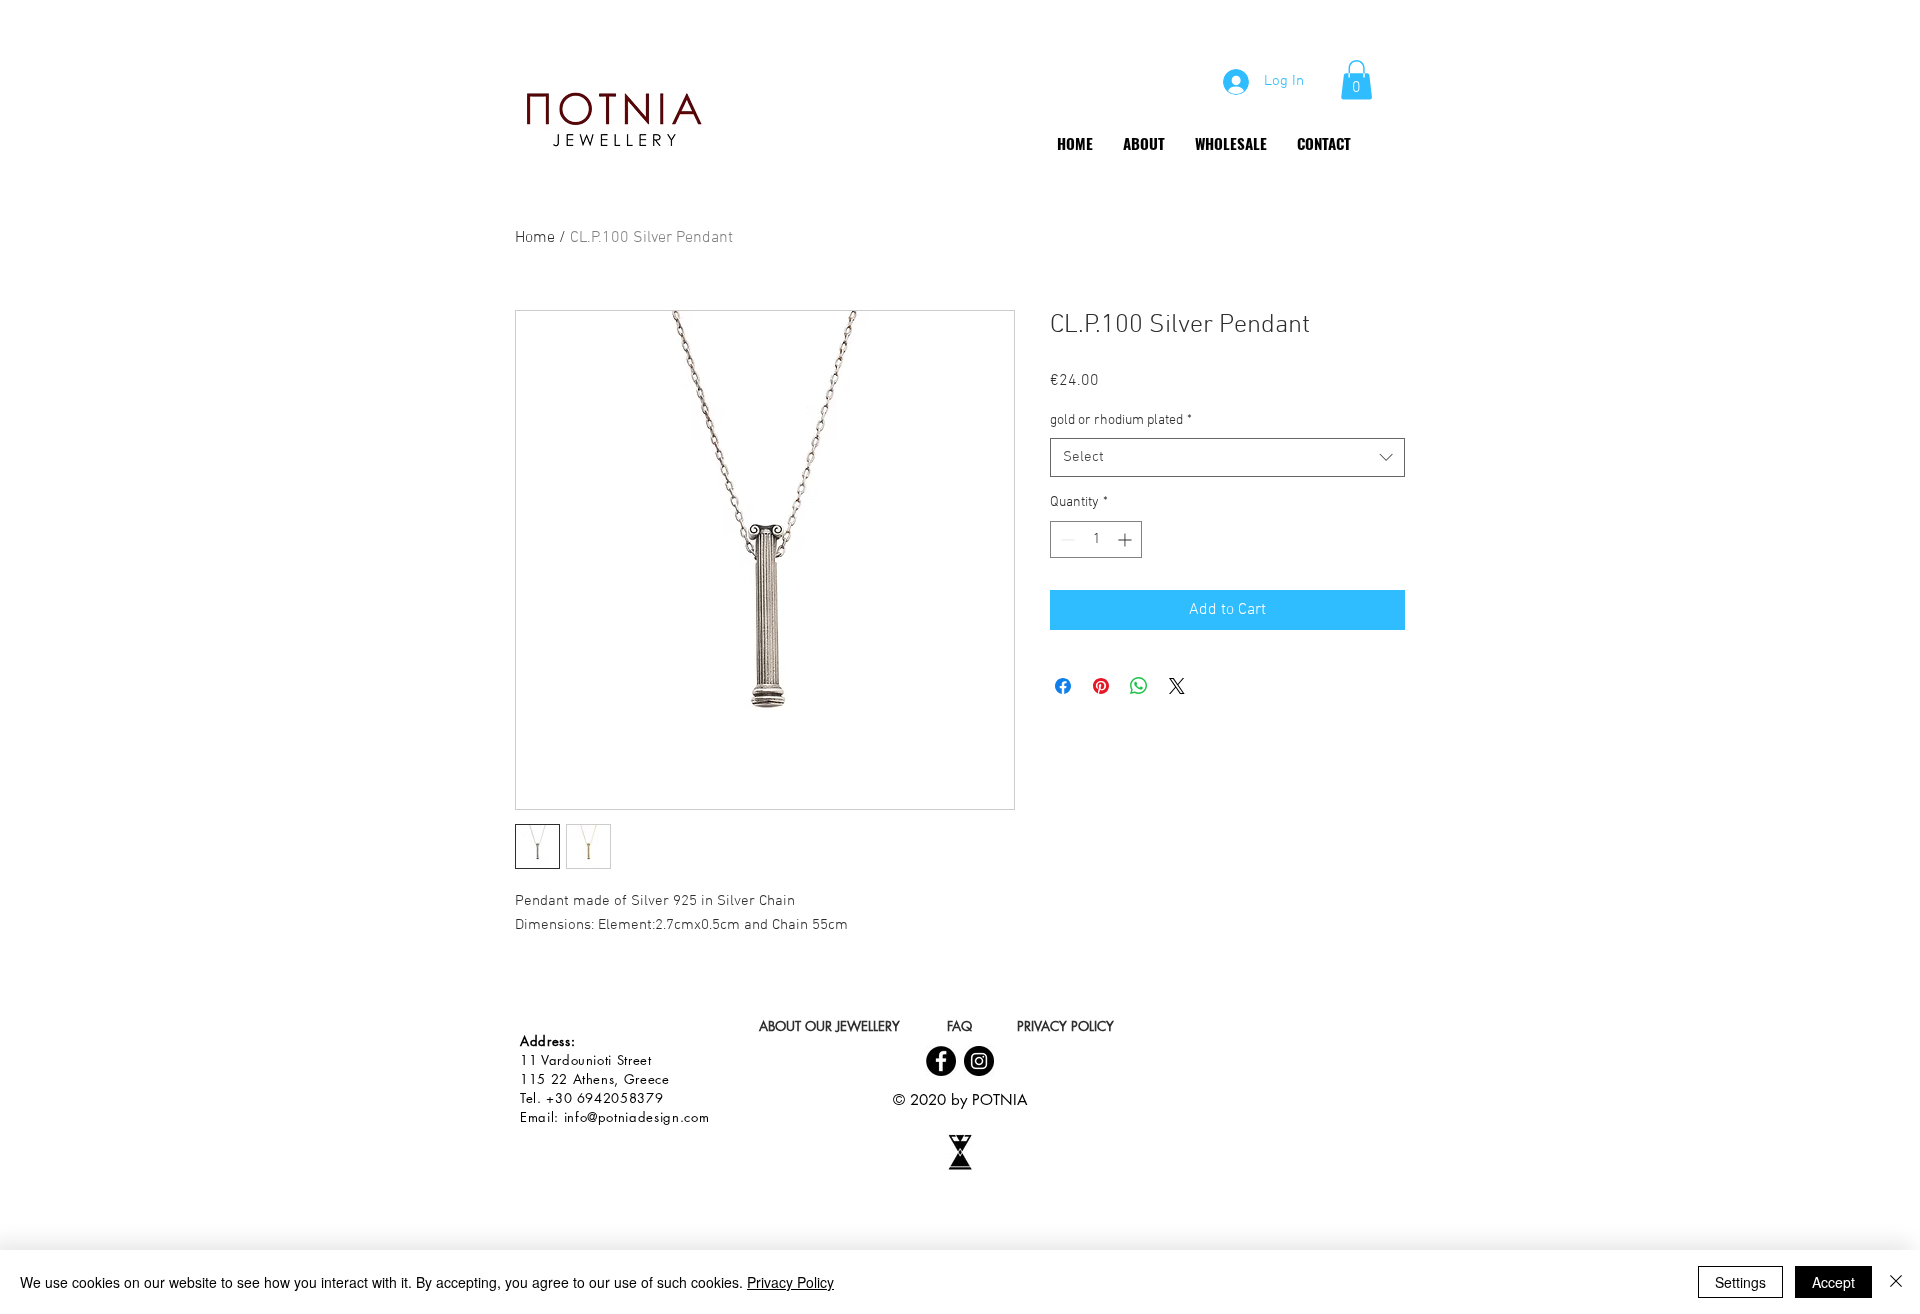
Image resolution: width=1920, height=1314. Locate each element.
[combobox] (1227, 457)
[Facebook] (941, 1061)
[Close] (1896, 1282)
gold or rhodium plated (1121, 420)
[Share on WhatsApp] (1139, 686)
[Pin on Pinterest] (1101, 686)
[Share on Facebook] (1063, 686)
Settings (1740, 1282)
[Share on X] (1177, 686)
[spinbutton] (1096, 539)
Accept (1833, 1282)
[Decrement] (1065, 539)
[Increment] (1126, 539)
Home (535, 238)
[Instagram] (979, 1061)
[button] (1356, 79)
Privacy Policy (790, 1282)
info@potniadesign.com (637, 1117)
